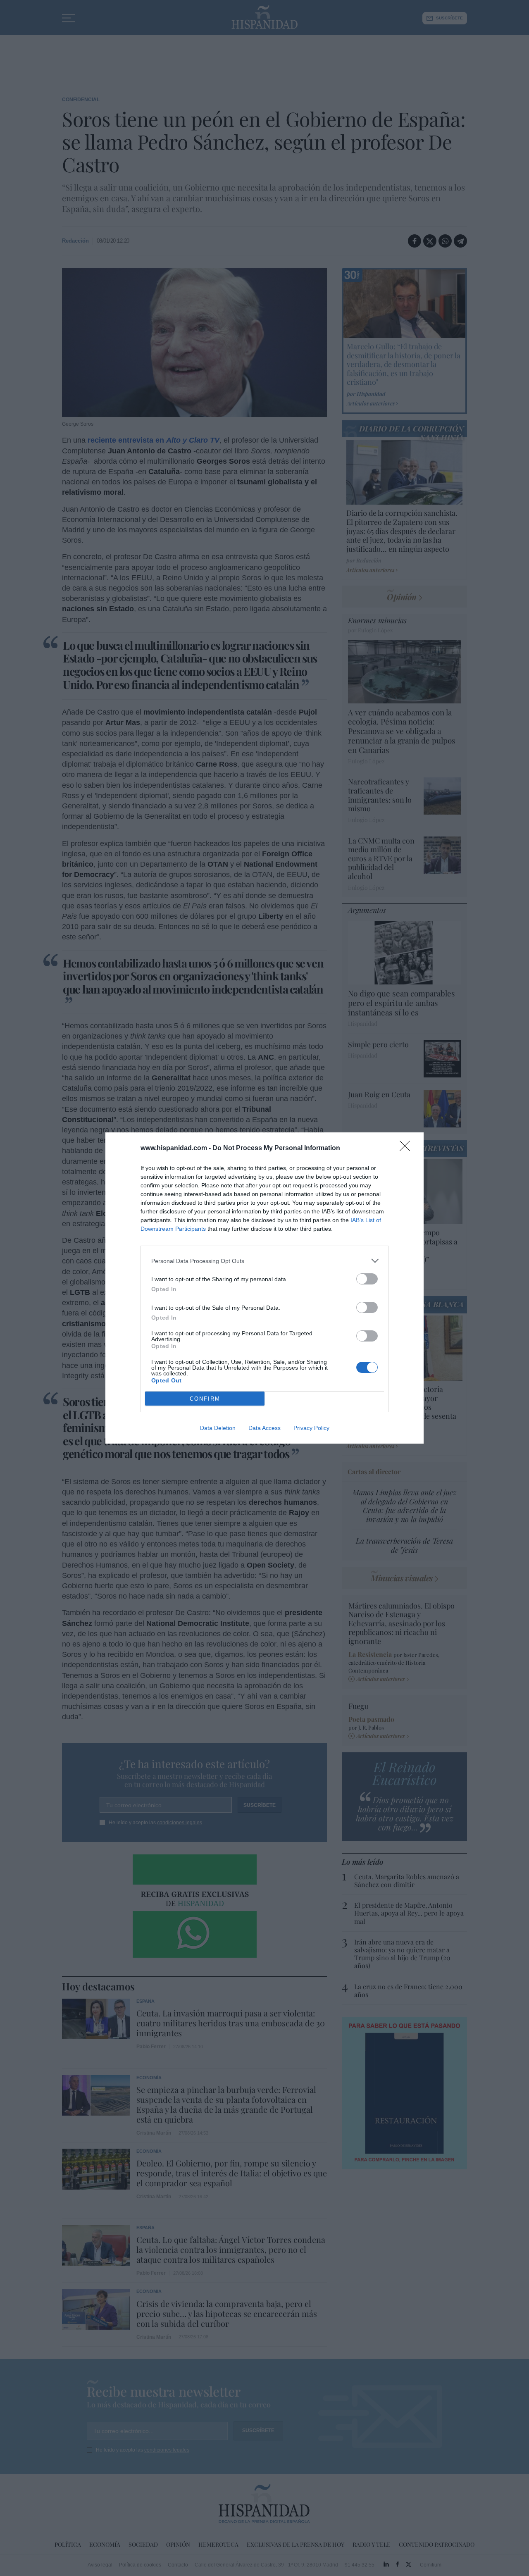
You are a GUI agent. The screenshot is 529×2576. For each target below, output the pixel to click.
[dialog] (264, 1288)
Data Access (264, 1428)
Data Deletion (218, 1428)
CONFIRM (205, 1399)
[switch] (367, 1279)
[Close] (407, 1149)
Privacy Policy (311, 1428)
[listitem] (264, 1261)
